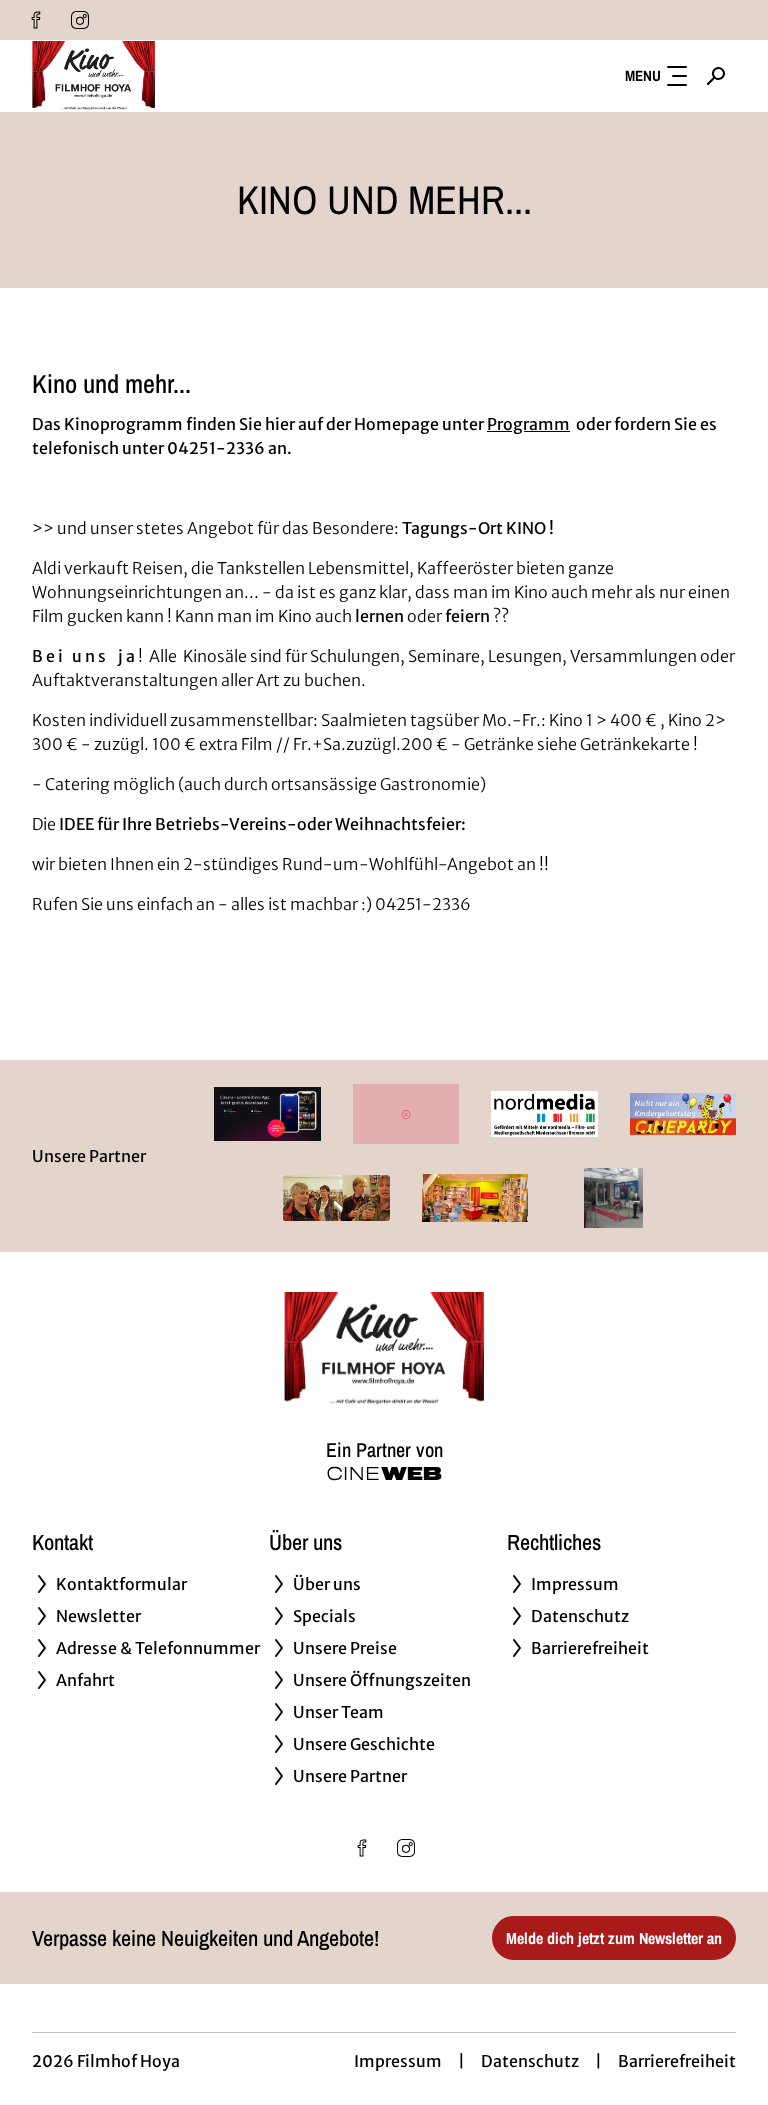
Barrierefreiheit (677, 2061)
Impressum (398, 2061)
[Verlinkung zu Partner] (267, 1114)
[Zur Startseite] (172, 76)
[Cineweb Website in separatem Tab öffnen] (384, 1473)
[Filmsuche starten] (716, 76)
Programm (528, 424)
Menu (643, 75)
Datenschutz (530, 2061)
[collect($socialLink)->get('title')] (36, 20)
